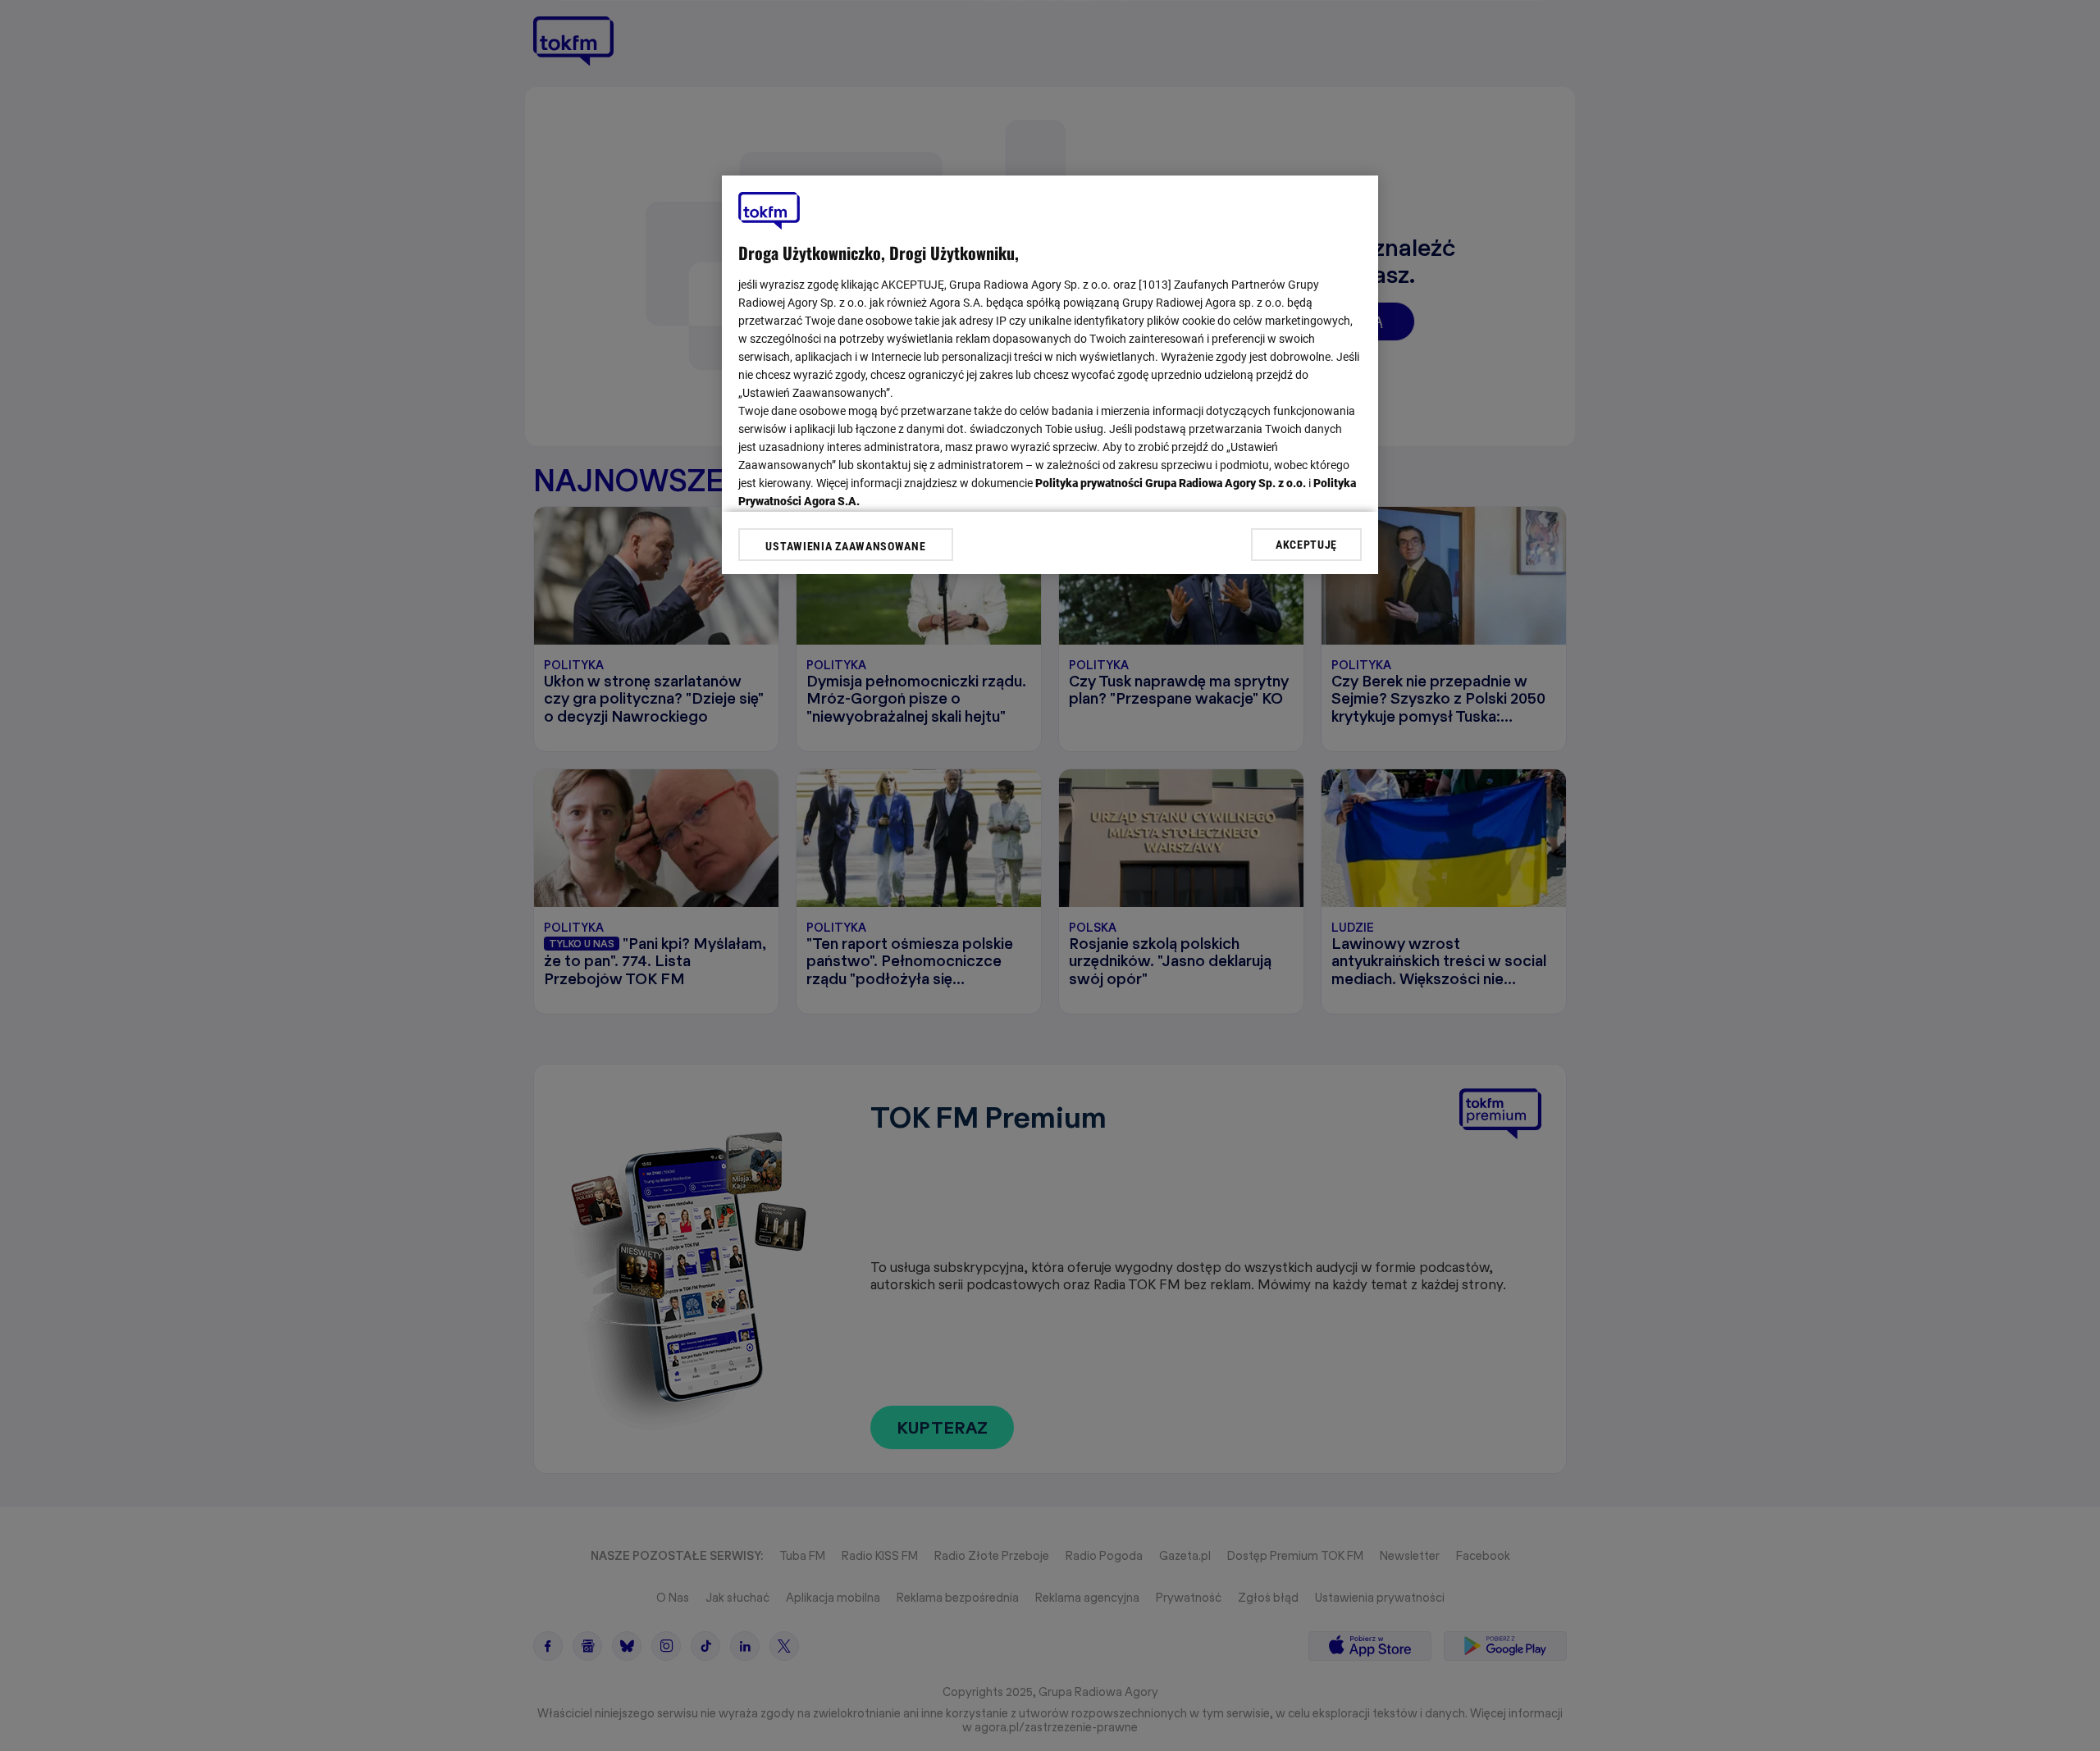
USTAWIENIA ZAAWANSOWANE (845, 546)
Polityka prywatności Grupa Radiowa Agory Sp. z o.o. (1171, 483)
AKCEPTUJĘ (1306, 544)
